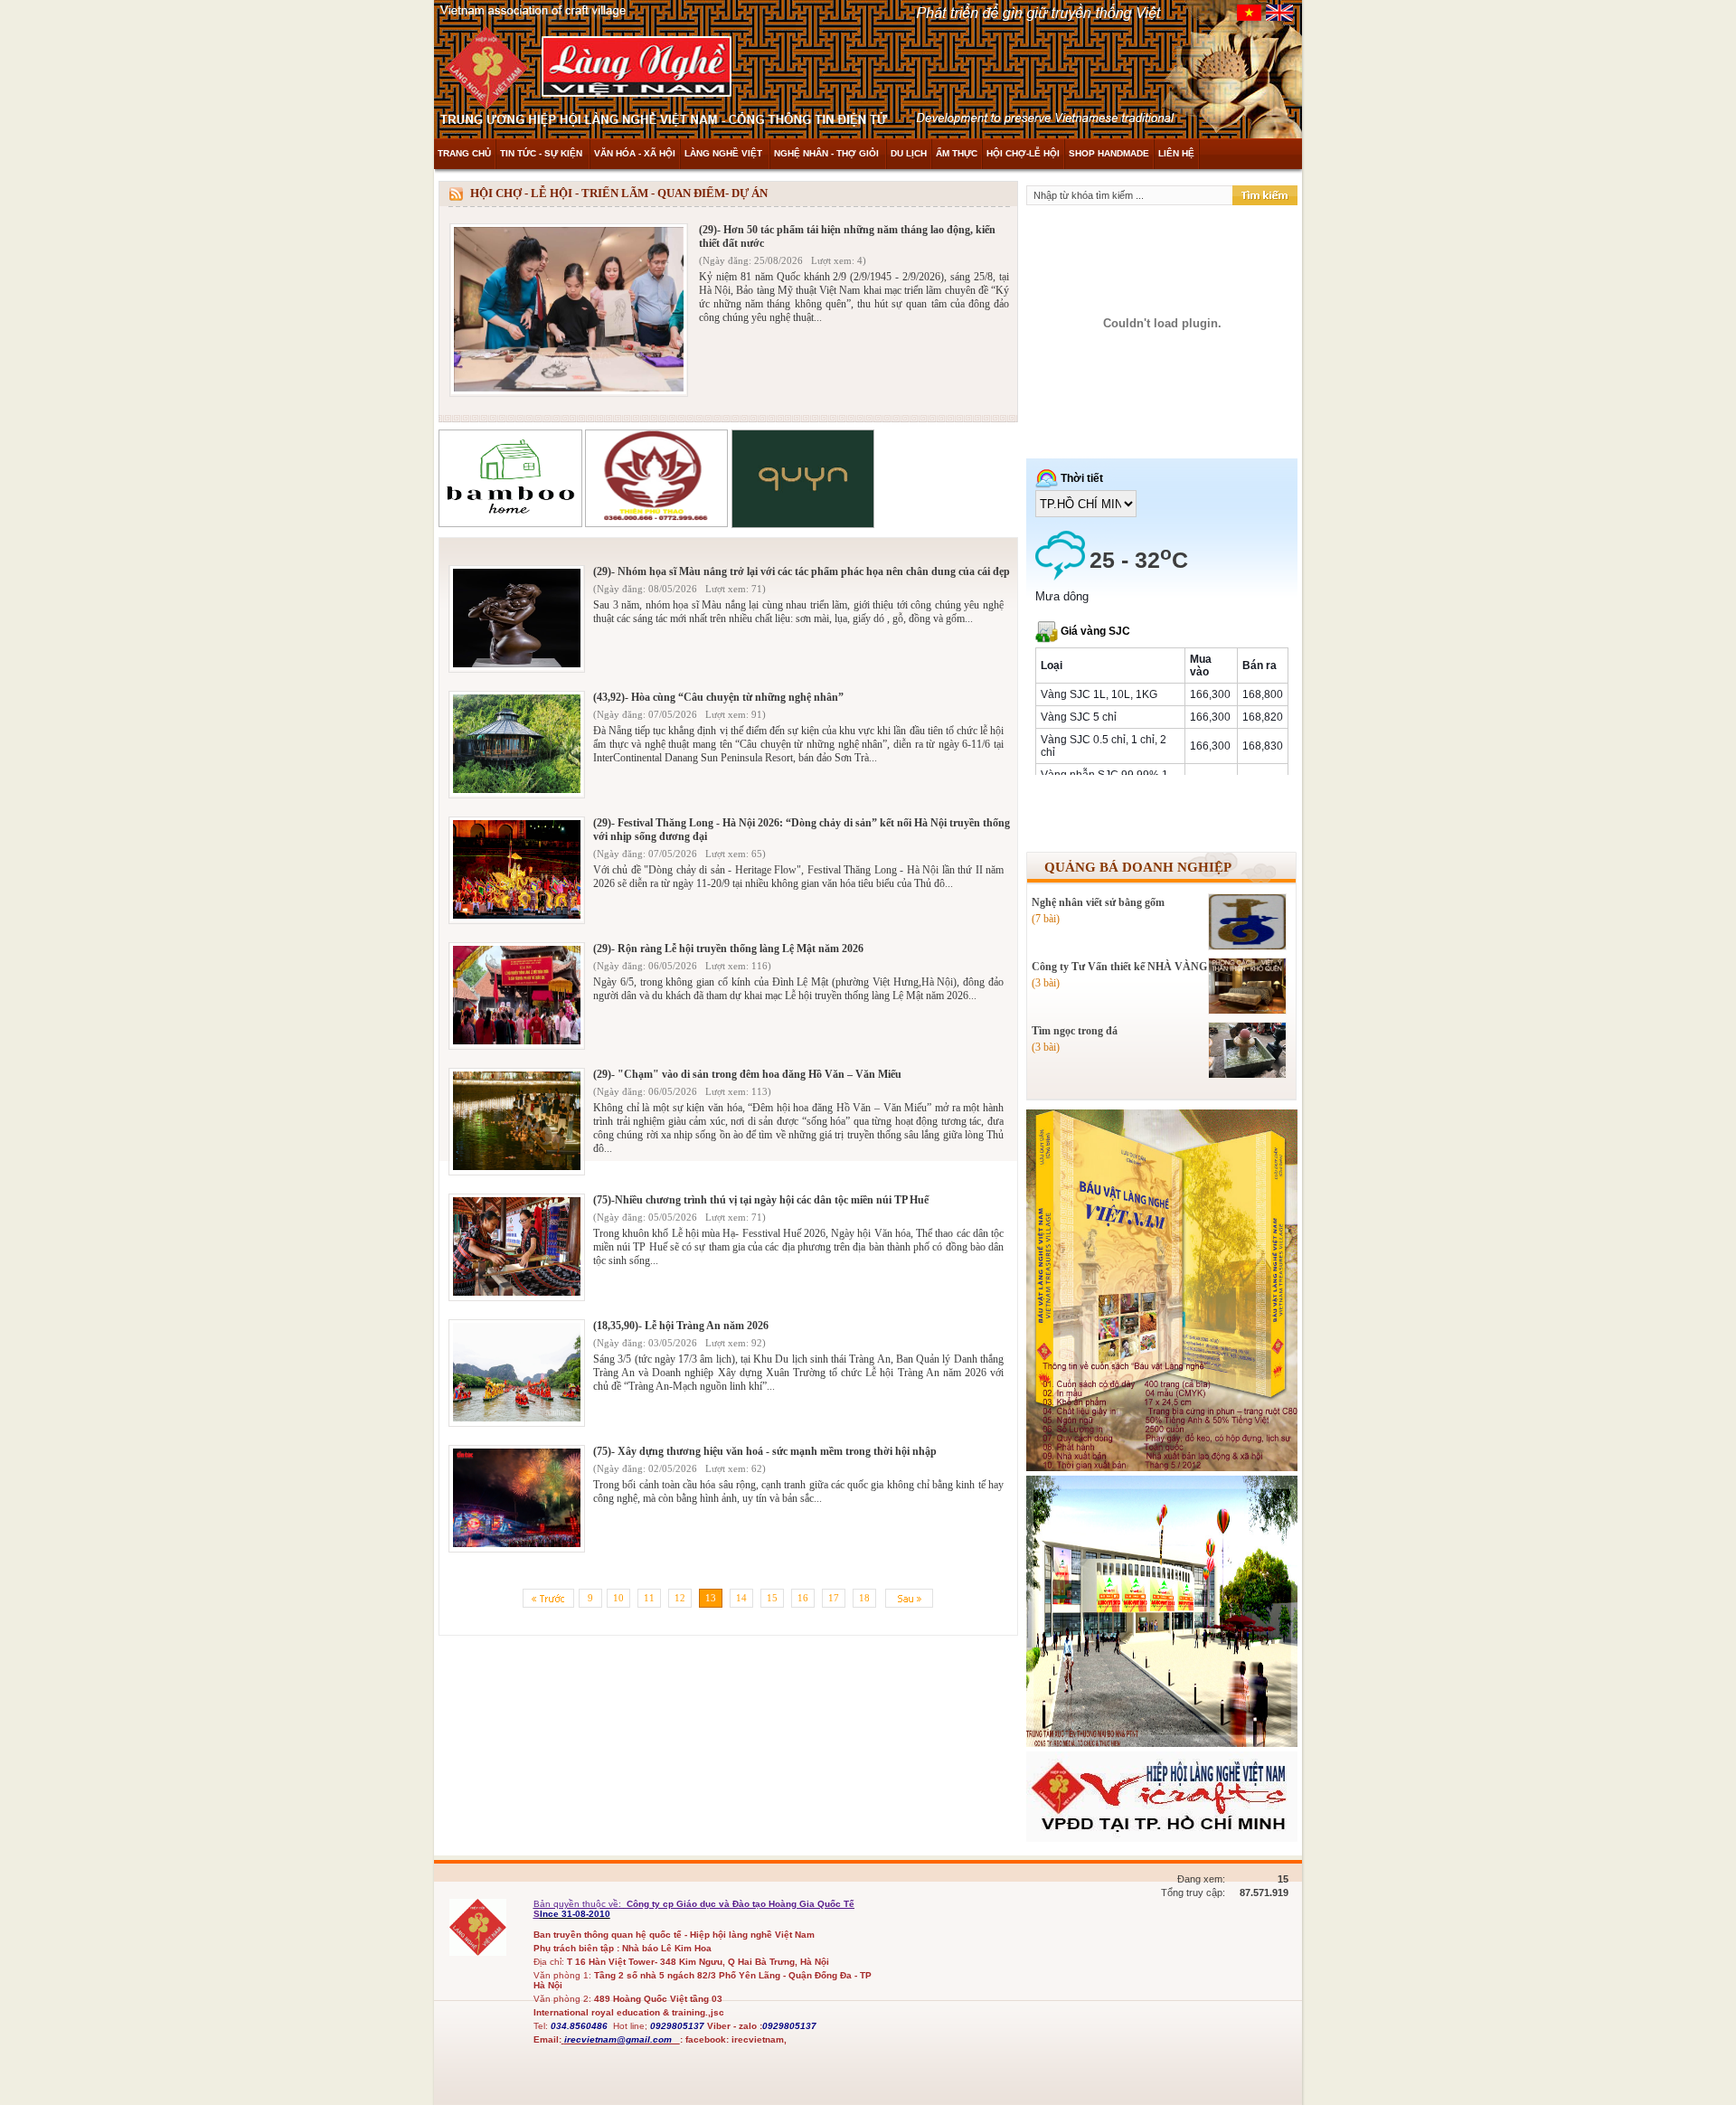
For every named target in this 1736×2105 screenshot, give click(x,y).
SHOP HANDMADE (1109, 153)
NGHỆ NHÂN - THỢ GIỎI (828, 153)
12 (680, 1598)
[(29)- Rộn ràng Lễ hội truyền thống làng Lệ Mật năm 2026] (517, 1042)
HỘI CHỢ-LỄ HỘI (1023, 153)
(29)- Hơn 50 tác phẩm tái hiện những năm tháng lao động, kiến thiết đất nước (847, 236)
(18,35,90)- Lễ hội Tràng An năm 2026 (681, 1326)
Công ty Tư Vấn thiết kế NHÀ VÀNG (1119, 967)
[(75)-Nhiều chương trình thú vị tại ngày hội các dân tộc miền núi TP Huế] (517, 1293)
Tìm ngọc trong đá (1075, 1031)
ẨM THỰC (957, 153)
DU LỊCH (909, 153)
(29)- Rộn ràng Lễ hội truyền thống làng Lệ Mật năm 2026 (728, 949)
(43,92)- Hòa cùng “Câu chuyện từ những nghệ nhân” (718, 697)
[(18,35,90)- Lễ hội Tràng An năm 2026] (517, 1419)
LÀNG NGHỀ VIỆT (725, 153)
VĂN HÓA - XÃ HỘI (635, 153)
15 (772, 1598)
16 (803, 1598)
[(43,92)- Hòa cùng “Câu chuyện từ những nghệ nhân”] (517, 791)
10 (618, 1598)
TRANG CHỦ (464, 153)
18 (864, 1598)
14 (741, 1598)
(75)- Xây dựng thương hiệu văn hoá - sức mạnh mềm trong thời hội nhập (765, 1451)
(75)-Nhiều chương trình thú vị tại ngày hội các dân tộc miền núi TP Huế (761, 1200)
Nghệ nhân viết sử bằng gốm (1098, 902)
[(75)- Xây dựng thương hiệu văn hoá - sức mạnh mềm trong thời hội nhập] (517, 1545)
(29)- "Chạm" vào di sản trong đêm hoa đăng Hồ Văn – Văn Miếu (747, 1074)
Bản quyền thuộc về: (579, 1904)
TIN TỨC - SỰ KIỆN (542, 153)
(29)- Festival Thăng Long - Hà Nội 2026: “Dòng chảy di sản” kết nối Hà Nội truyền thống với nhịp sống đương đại (802, 830)
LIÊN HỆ (1176, 153)
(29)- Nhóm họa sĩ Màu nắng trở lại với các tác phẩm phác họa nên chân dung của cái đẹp (802, 571)
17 (834, 1598)
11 (649, 1598)
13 (711, 1598)
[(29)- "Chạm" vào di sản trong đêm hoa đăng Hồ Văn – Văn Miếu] (517, 1168)
